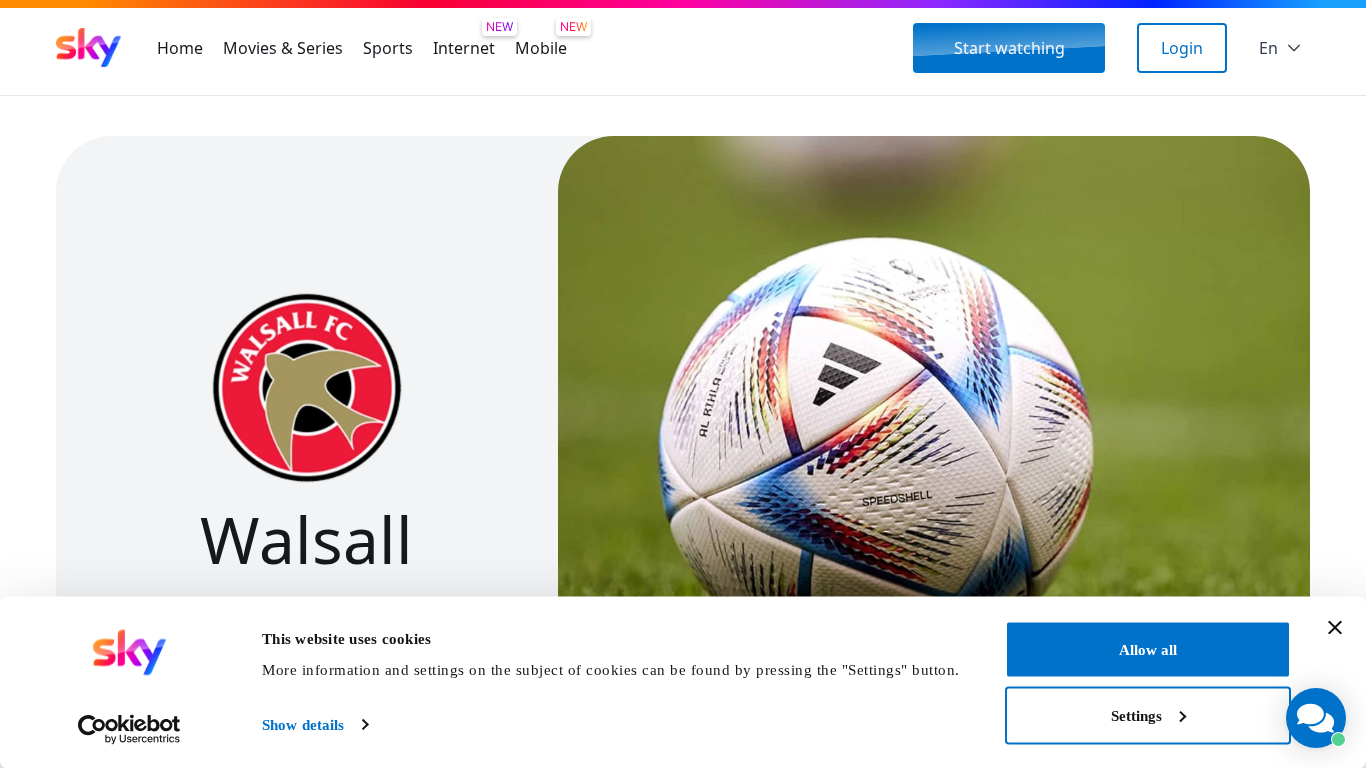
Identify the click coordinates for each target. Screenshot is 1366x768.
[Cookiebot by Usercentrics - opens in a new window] (129, 729)
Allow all (1148, 650)
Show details (303, 725)
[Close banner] (1335, 628)
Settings (1136, 715)
